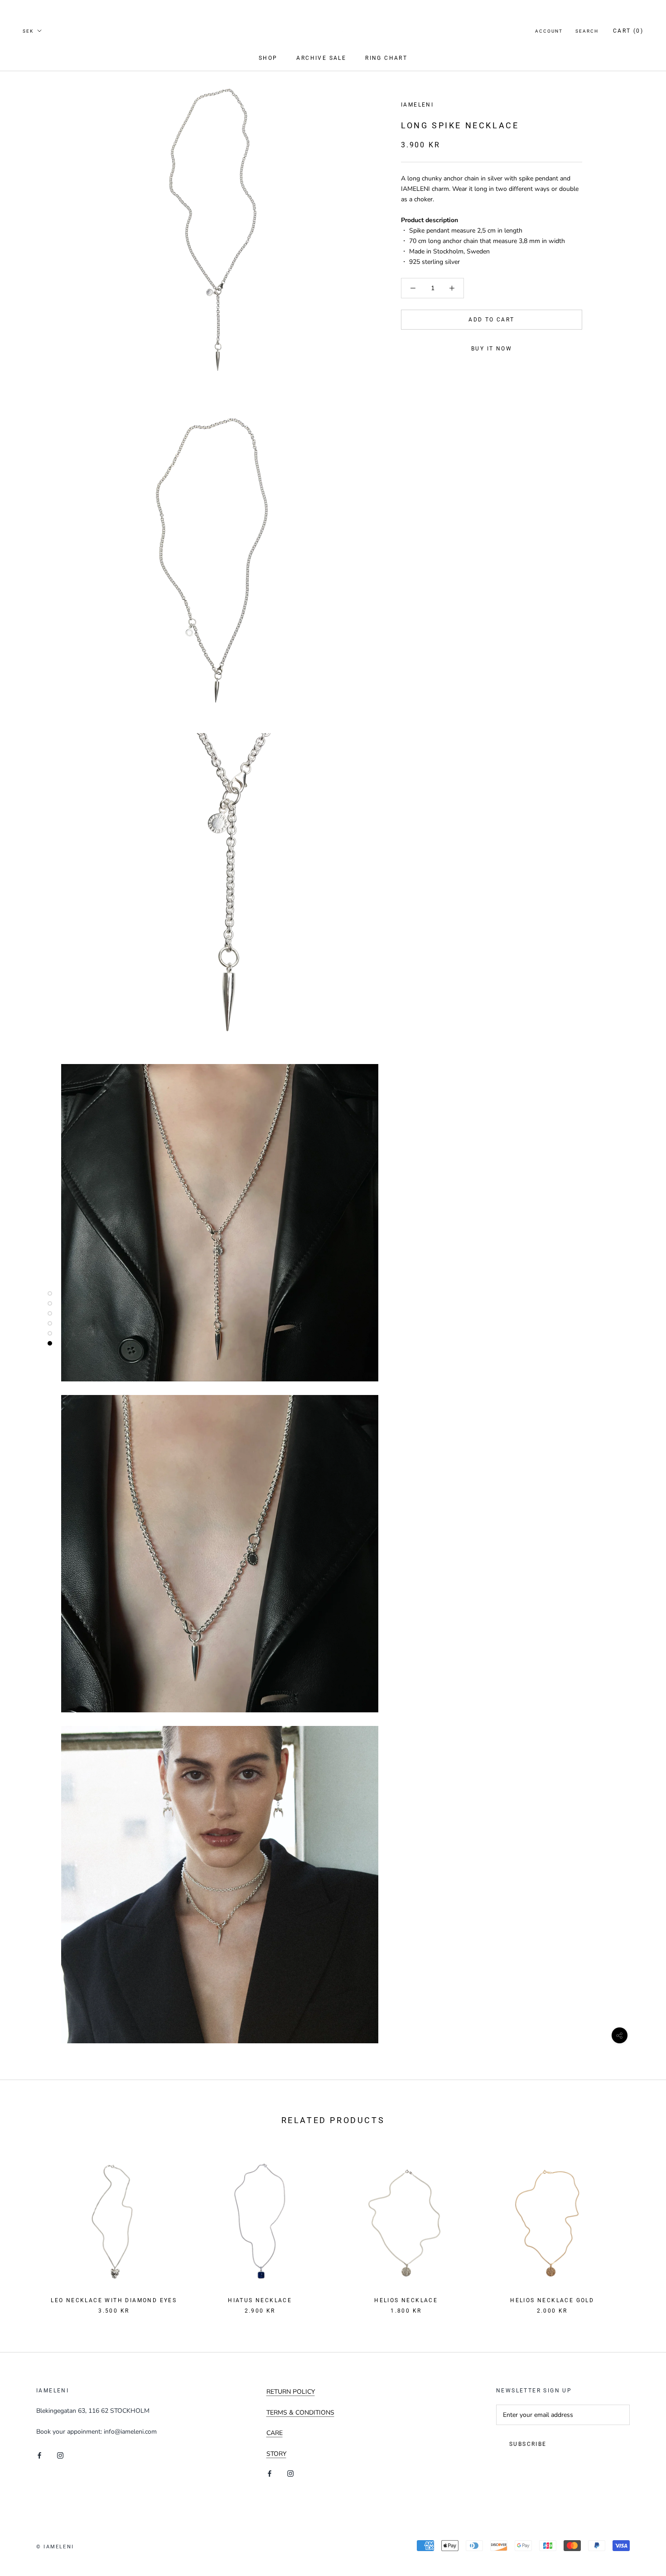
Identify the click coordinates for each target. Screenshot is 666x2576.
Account (549, 31)
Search (587, 31)
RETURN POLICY (291, 2392)
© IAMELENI (55, 2547)
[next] (638, 2227)
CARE (275, 2433)
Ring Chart (386, 58)
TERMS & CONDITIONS (300, 2413)
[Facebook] (39, 2455)
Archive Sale (321, 58)
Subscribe (528, 2444)
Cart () (628, 31)
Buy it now (492, 349)
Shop (268, 58)
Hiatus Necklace (260, 2300)
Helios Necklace (406, 2300)
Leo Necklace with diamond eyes (114, 2300)
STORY (276, 2454)
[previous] (28, 2227)
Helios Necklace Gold (552, 2300)
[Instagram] (60, 2455)
